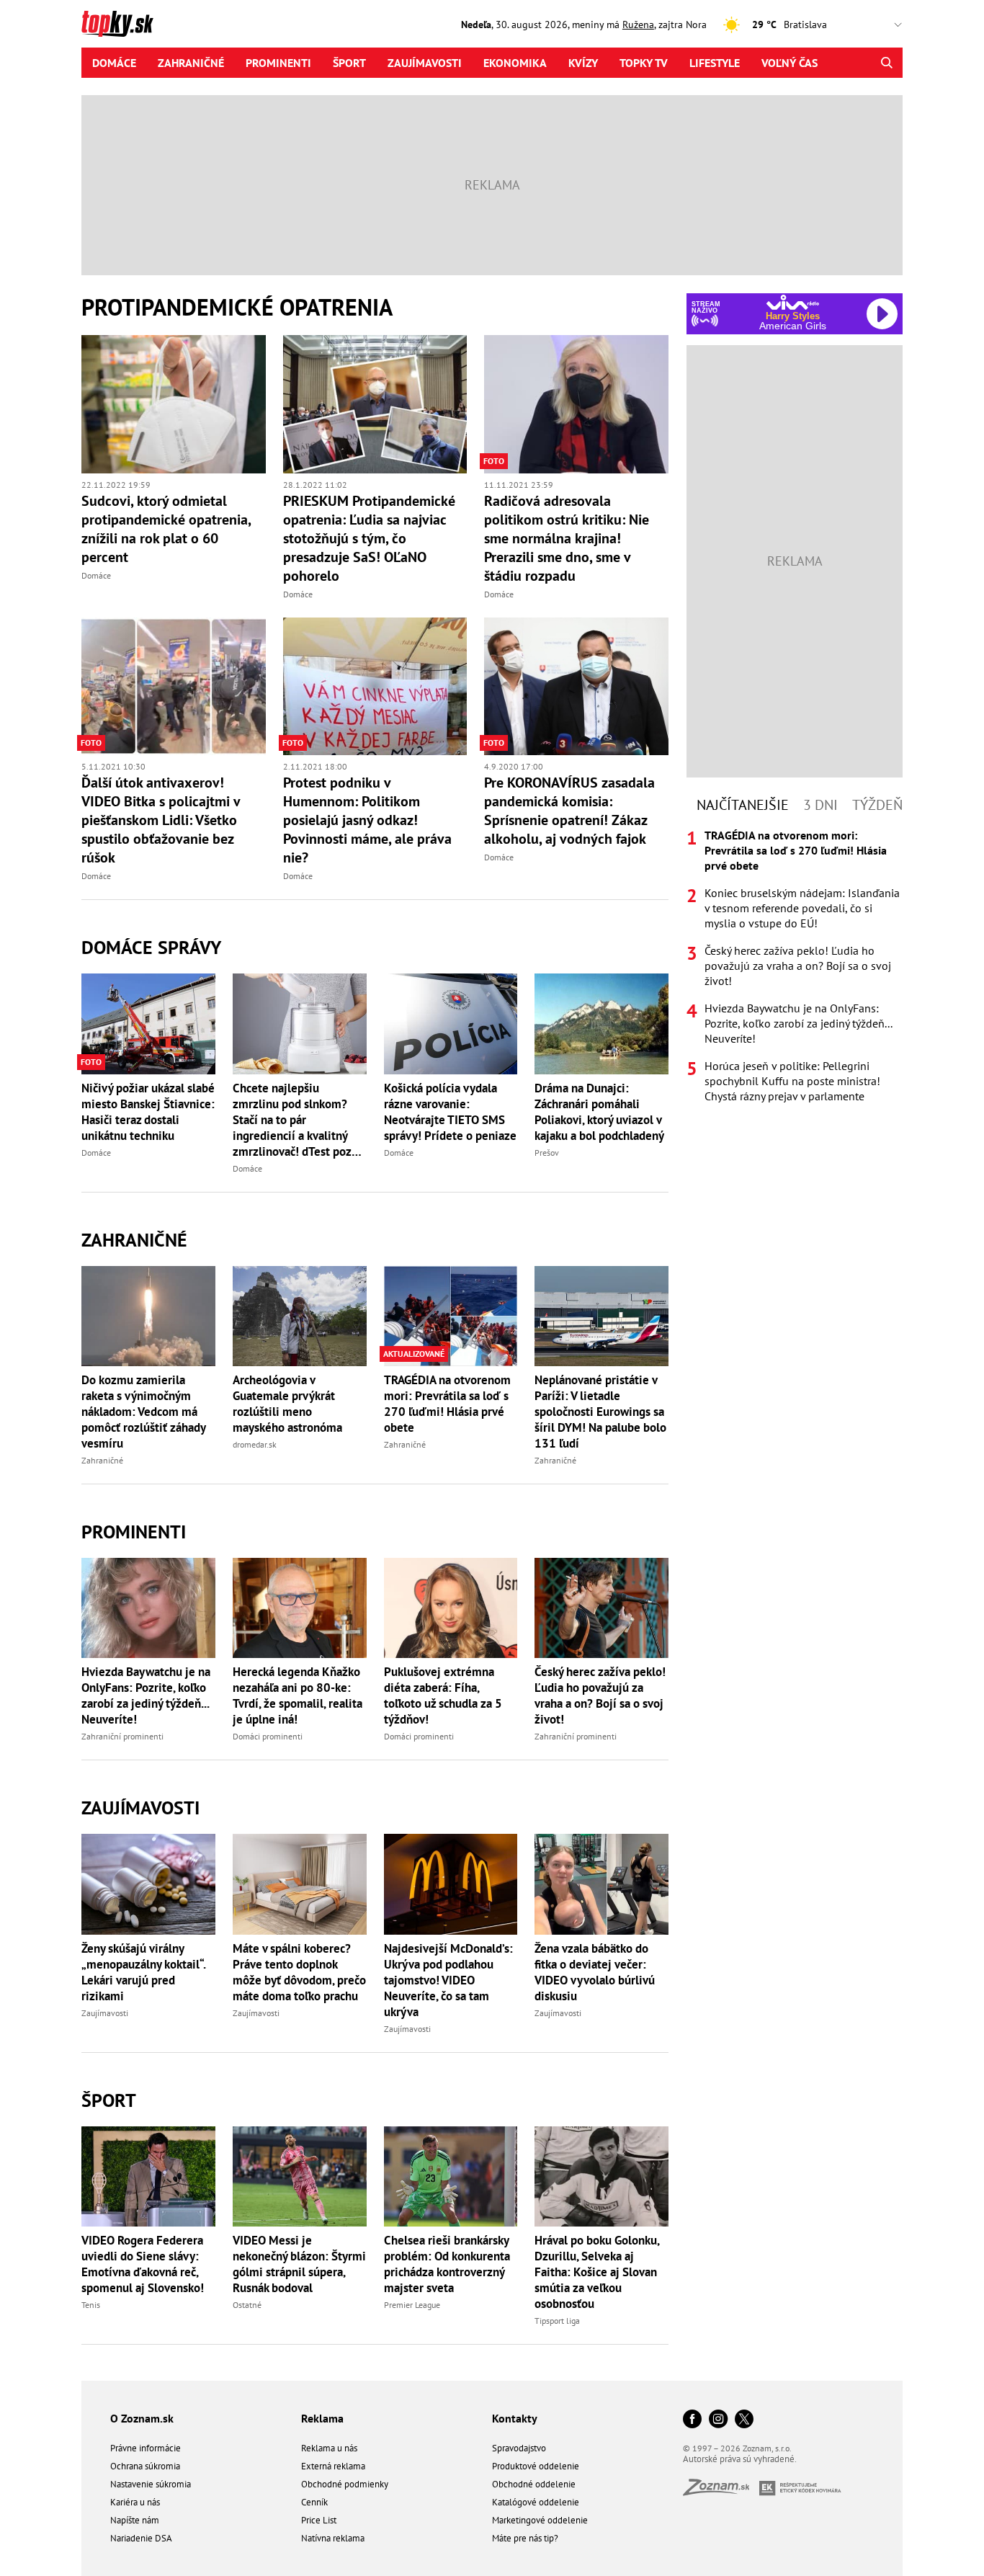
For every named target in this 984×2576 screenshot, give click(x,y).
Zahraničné (191, 63)
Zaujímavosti (425, 63)
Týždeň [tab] (877, 805)
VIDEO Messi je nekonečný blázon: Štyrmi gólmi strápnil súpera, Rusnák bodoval (299, 2264)
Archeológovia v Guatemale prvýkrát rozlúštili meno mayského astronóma (287, 1404)
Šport (349, 63)
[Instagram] (718, 2420)
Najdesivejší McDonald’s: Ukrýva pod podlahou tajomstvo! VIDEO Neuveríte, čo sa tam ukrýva (448, 1980)
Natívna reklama (333, 2538)
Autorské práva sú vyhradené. (740, 2459)
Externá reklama (333, 2466)
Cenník (314, 2502)
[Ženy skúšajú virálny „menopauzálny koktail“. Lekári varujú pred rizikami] (148, 1884)
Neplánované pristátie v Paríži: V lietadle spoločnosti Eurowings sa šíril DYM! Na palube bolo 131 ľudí (600, 1412)
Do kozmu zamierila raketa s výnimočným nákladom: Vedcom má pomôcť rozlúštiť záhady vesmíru (143, 1412)
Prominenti (278, 63)
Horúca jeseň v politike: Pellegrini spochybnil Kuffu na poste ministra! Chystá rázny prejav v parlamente (792, 1081)
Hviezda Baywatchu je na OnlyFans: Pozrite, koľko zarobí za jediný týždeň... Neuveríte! (146, 1695)
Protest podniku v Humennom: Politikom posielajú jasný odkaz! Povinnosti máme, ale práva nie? (367, 820)
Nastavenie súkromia (151, 2484)
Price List (319, 2520)
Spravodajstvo (519, 2448)
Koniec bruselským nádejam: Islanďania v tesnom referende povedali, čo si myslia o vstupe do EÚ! (802, 908)
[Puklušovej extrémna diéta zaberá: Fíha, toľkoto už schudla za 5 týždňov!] (451, 1608)
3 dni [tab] (820, 805)
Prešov (547, 1153)
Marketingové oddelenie (540, 2520)
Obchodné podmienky (345, 2484)
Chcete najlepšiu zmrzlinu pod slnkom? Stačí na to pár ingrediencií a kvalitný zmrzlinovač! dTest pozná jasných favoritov (298, 1120)
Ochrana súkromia (145, 2466)
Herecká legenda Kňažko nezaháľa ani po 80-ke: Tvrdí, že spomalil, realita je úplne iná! (298, 1695)
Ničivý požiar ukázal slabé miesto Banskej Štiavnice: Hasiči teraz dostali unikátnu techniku (148, 1112)
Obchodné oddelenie (534, 2484)
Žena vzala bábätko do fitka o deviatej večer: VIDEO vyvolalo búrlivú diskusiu (595, 1972)
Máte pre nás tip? (525, 2538)
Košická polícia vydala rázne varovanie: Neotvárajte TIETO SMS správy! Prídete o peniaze (450, 1112)
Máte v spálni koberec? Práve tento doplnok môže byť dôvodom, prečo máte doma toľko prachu (299, 1972)
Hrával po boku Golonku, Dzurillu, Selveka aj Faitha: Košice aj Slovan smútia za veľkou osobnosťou (597, 2272)
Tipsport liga (557, 2321)
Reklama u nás (329, 2448)
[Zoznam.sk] (721, 2491)
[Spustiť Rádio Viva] (793, 302)
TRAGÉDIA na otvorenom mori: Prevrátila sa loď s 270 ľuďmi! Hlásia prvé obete (447, 1404)
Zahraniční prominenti (122, 1736)
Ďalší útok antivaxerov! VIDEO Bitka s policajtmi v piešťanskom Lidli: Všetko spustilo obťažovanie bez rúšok (161, 820)
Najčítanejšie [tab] (743, 805)
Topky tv (644, 63)
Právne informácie (146, 2448)
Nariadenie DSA (141, 2538)
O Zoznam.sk (142, 2418)
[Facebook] (692, 2420)
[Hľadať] (886, 63)
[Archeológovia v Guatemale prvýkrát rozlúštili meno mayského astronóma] (300, 1316)
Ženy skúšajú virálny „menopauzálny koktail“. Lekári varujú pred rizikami (143, 1972)
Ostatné (247, 2305)
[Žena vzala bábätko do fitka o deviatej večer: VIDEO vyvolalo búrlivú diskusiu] (601, 1884)
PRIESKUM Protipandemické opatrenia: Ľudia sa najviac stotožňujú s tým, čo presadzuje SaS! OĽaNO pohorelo (369, 538)
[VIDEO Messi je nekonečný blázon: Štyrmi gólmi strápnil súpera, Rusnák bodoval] (300, 2176)
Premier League (412, 2305)
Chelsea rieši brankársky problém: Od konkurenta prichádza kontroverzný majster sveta (447, 2264)
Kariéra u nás (135, 2502)
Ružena (638, 24)
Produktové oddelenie (536, 2466)
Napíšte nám (135, 2520)
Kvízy (583, 63)
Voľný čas (790, 63)
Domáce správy (151, 947)
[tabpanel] (795, 966)
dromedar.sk (255, 1444)
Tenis (91, 2305)
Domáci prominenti (268, 1736)
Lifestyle (715, 63)
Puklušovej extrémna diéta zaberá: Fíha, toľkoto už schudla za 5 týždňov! (443, 1695)
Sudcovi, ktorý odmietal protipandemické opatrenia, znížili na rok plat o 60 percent (166, 529)
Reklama (322, 2418)
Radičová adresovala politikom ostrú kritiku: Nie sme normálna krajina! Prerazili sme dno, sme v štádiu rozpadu (567, 538)
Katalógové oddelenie (536, 2502)
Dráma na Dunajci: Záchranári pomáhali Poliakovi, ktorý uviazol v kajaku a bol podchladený (599, 1112)
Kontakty (515, 2418)
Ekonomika (515, 63)
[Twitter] (744, 2420)
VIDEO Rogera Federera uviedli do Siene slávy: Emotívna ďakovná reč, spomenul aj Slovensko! (143, 2264)
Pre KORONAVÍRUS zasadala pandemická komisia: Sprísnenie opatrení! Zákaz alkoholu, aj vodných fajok (569, 811)
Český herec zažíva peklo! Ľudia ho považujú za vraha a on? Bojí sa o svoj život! (600, 1695)
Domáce (114, 63)
